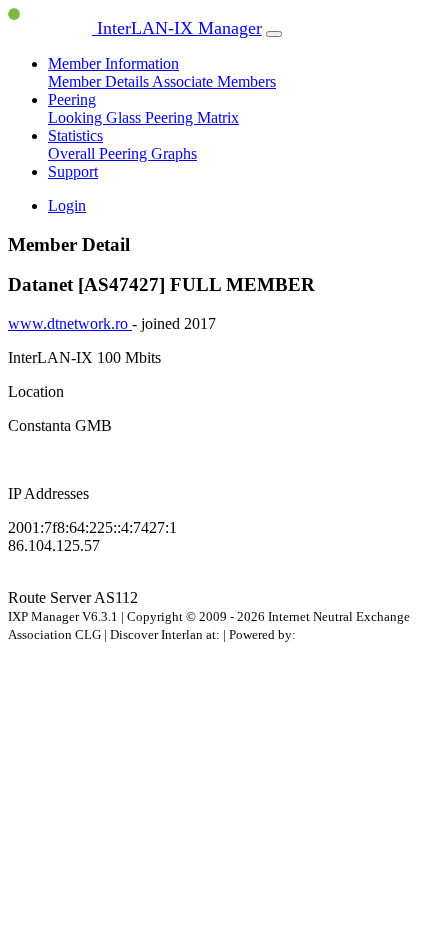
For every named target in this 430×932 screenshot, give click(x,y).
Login (67, 205)
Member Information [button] (113, 63)
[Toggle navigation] (274, 34)
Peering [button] (72, 99)
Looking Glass (96, 117)
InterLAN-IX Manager (177, 28)
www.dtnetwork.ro (70, 323)
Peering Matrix (192, 117)
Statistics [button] (75, 135)
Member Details (100, 81)
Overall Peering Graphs (122, 153)
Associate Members (214, 81)
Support (73, 171)
